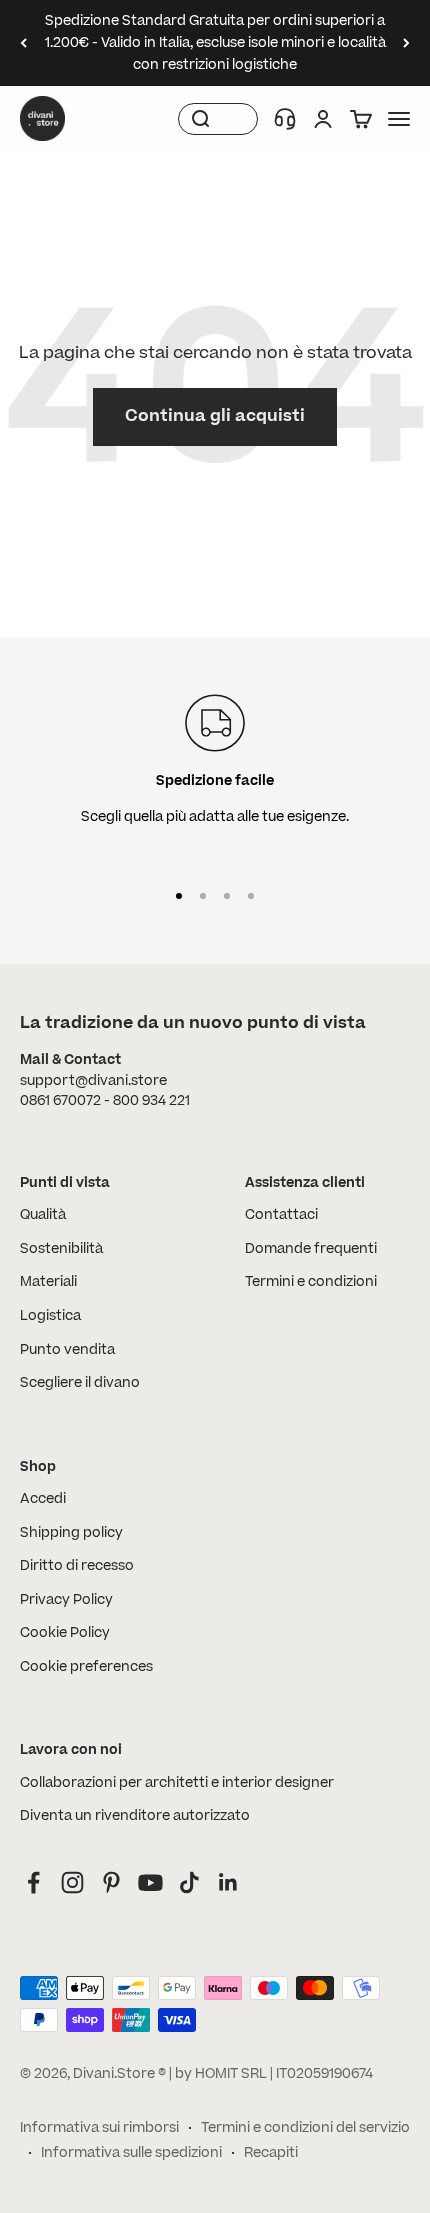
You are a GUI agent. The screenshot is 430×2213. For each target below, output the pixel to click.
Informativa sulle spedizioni (131, 2153)
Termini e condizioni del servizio (305, 2128)
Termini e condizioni (311, 1282)
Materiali (48, 1282)
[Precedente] (23, 43)
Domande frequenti (311, 1249)
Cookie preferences (86, 1667)
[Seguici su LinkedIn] (228, 1882)
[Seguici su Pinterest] (111, 1882)
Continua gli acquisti (215, 416)
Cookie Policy (65, 1633)
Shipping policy (71, 1533)
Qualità (43, 1215)
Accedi (43, 1499)
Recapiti (271, 2153)
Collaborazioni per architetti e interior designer (177, 1783)
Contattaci (281, 1215)
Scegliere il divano (80, 1383)
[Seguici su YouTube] (150, 1882)
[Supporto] (285, 119)
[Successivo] (406, 43)
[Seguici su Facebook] (33, 1882)
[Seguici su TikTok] (189, 1882)
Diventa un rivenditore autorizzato (135, 1816)
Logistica (50, 1316)
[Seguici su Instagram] (72, 1882)
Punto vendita (67, 1350)
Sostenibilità (61, 1249)
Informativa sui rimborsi (99, 2128)
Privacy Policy (66, 1600)
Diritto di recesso (77, 1566)
